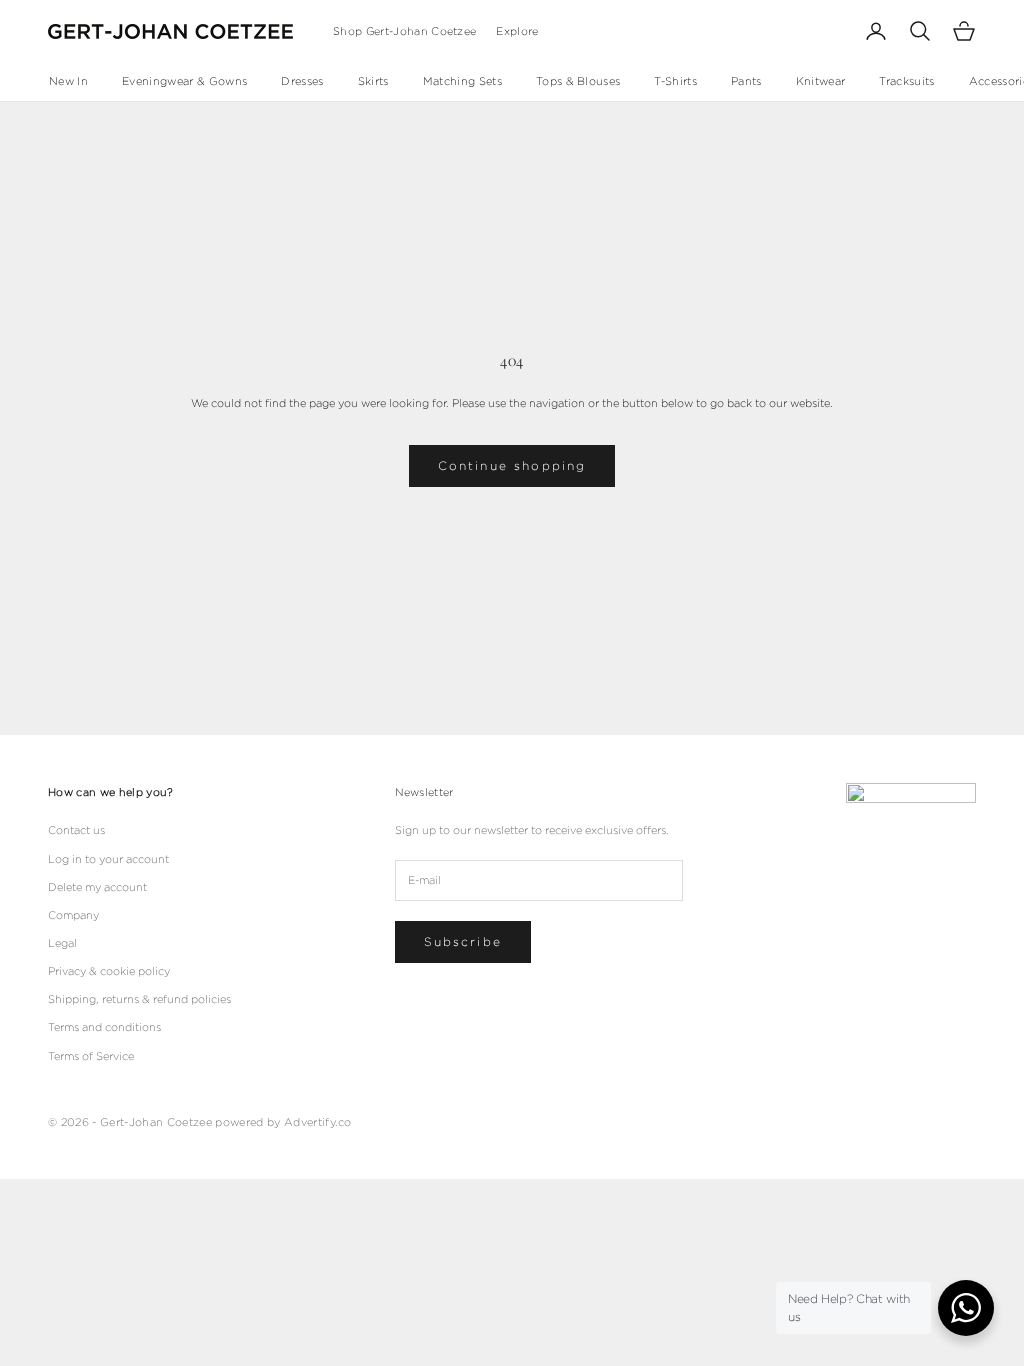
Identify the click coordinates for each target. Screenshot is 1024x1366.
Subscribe (463, 941)
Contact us (76, 830)
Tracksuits (906, 81)
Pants (746, 81)
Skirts (373, 81)
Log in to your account (108, 859)
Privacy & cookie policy (109, 971)
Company (73, 915)
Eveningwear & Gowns (184, 81)
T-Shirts (675, 81)
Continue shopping (512, 465)
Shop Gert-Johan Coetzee (404, 31)
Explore (517, 31)
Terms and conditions (104, 1027)
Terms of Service (91, 1056)
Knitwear (821, 81)
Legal (62, 943)
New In (68, 81)
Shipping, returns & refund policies (139, 999)
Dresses (302, 81)
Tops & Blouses (578, 81)
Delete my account (97, 887)
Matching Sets (462, 81)
